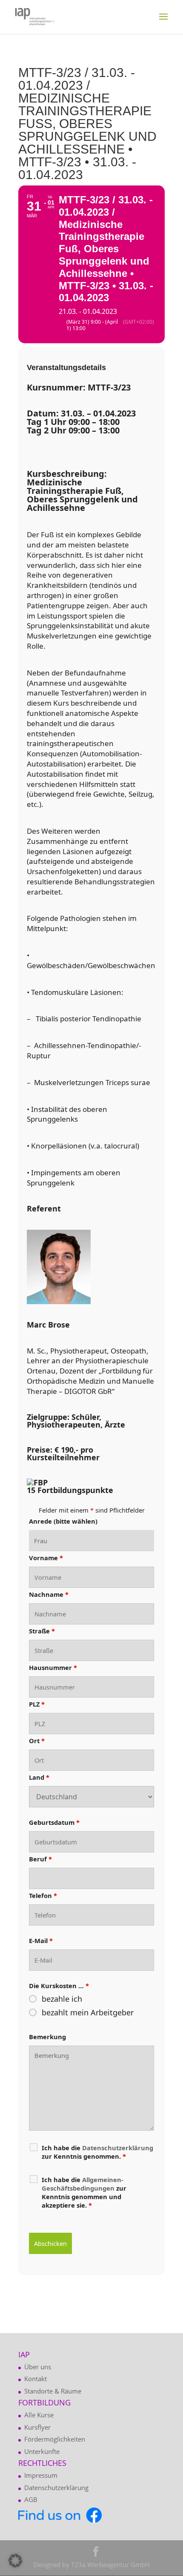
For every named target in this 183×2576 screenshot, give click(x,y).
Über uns (38, 2367)
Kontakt (36, 2379)
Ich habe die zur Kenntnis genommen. (97, 2152)
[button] (15, 2561)
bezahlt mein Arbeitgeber (88, 2012)
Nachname (49, 1594)
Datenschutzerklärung (56, 2488)
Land (39, 1777)
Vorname (46, 1558)
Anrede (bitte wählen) (63, 1521)
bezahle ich (62, 1999)
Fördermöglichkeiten (55, 2439)
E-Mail (41, 1941)
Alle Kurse (39, 2415)
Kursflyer (37, 2427)
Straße (42, 1631)
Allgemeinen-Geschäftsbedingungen (83, 2184)
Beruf (40, 1859)
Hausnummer (53, 1667)
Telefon (43, 1895)
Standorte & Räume (53, 2391)
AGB (31, 2499)
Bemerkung (47, 2037)
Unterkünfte (42, 2451)
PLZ (37, 1704)
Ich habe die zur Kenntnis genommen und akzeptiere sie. (84, 2192)
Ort (37, 1741)
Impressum (41, 2475)
